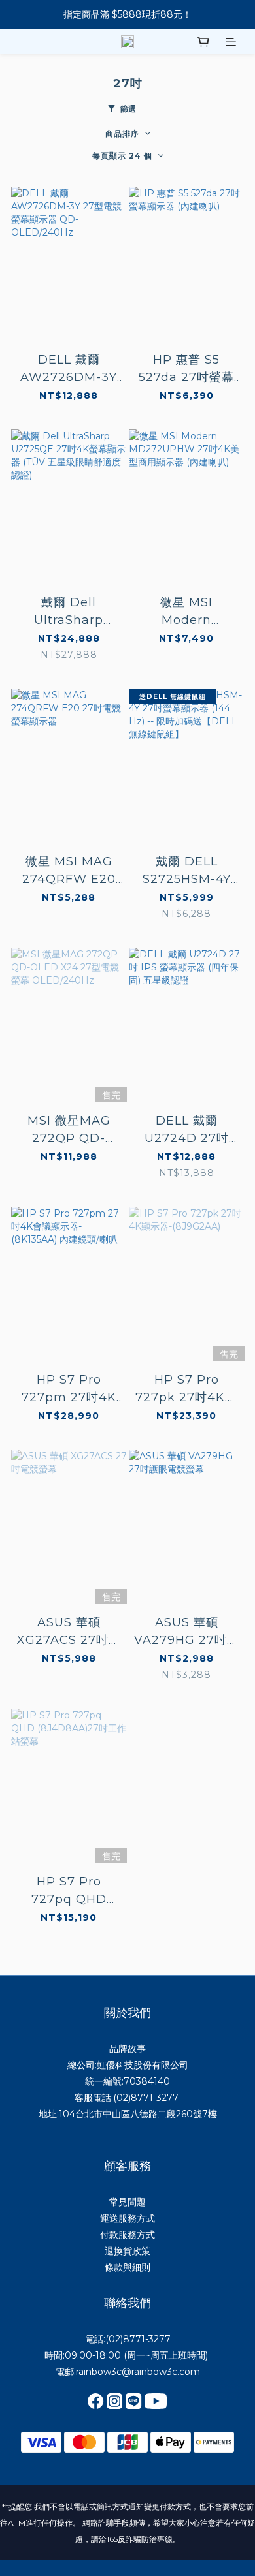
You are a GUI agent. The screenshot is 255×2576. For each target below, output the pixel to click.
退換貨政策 (127, 2251)
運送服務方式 (127, 2218)
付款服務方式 (127, 2235)
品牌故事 (127, 2049)
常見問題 (127, 2202)
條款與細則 (127, 2267)
